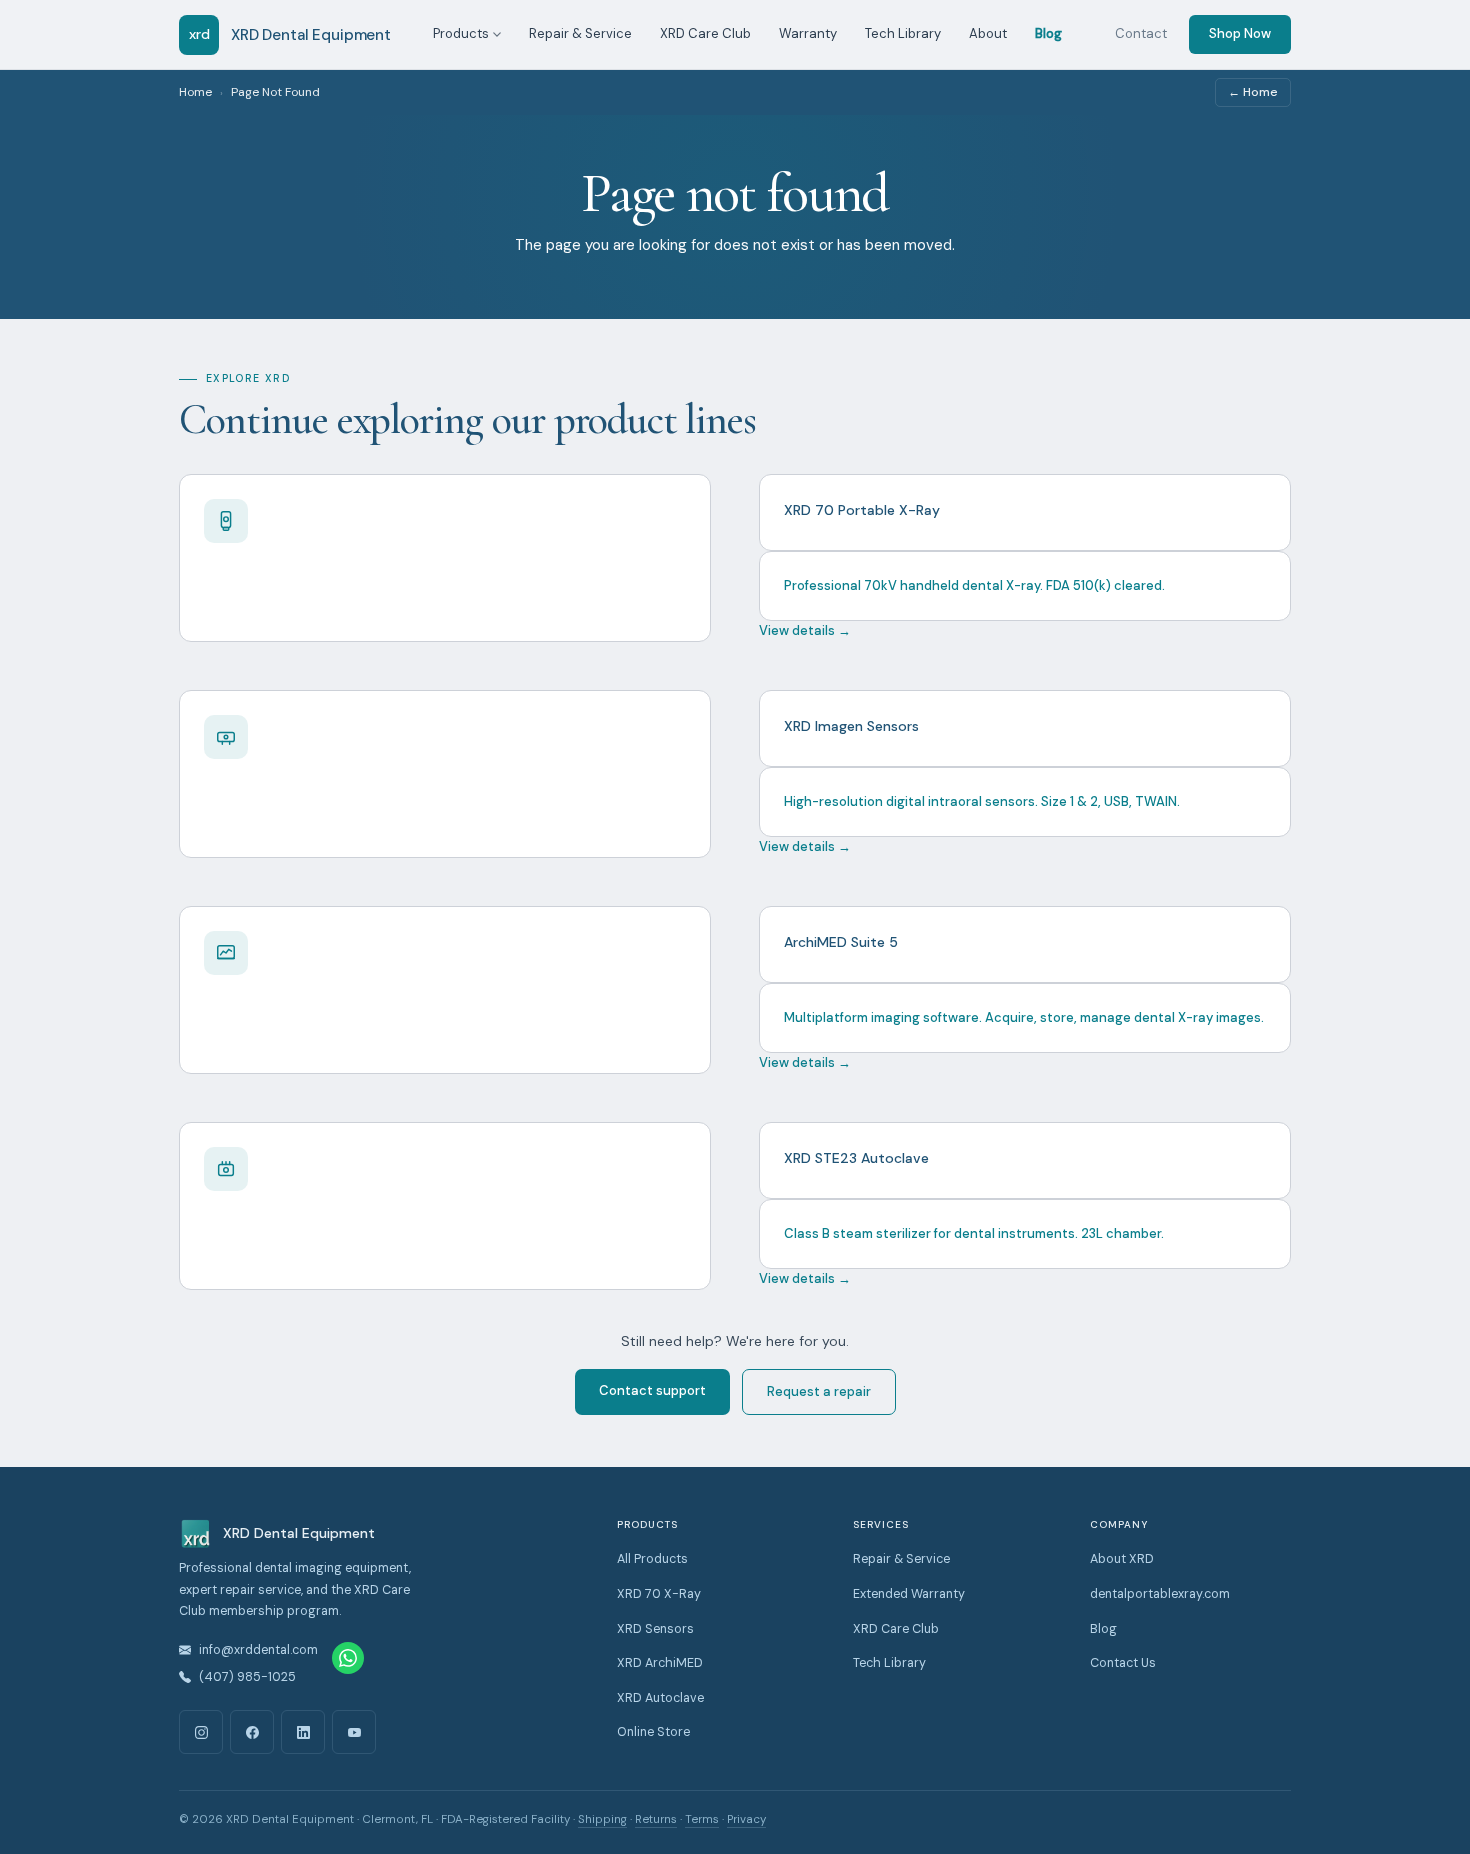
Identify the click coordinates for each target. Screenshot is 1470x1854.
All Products (652, 1559)
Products (461, 33)
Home (195, 92)
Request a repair (819, 1391)
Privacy (746, 1819)
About (988, 33)
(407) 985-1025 (247, 1677)
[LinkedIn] (303, 1732)
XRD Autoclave (660, 1698)
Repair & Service (580, 33)
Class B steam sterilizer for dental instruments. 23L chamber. (974, 1233)
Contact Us (1123, 1663)
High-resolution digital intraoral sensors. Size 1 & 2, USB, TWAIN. (982, 801)
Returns (656, 1819)
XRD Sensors (655, 1629)
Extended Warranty (909, 1594)
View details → (805, 630)
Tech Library (903, 33)
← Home (1253, 92)
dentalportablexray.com (1160, 1594)
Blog (1048, 33)
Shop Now (1240, 33)
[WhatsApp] (348, 1658)
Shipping (602, 1819)
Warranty (808, 33)
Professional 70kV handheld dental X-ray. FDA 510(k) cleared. (974, 585)
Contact (1141, 33)
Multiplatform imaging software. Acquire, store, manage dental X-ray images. (1024, 1017)
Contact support (652, 1390)
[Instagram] (201, 1732)
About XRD (1122, 1559)
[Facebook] (252, 1732)
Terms (702, 1819)
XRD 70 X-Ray (659, 1594)
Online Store (653, 1732)
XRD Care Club (705, 33)
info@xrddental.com (258, 1650)
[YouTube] (354, 1732)
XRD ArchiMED (660, 1663)
